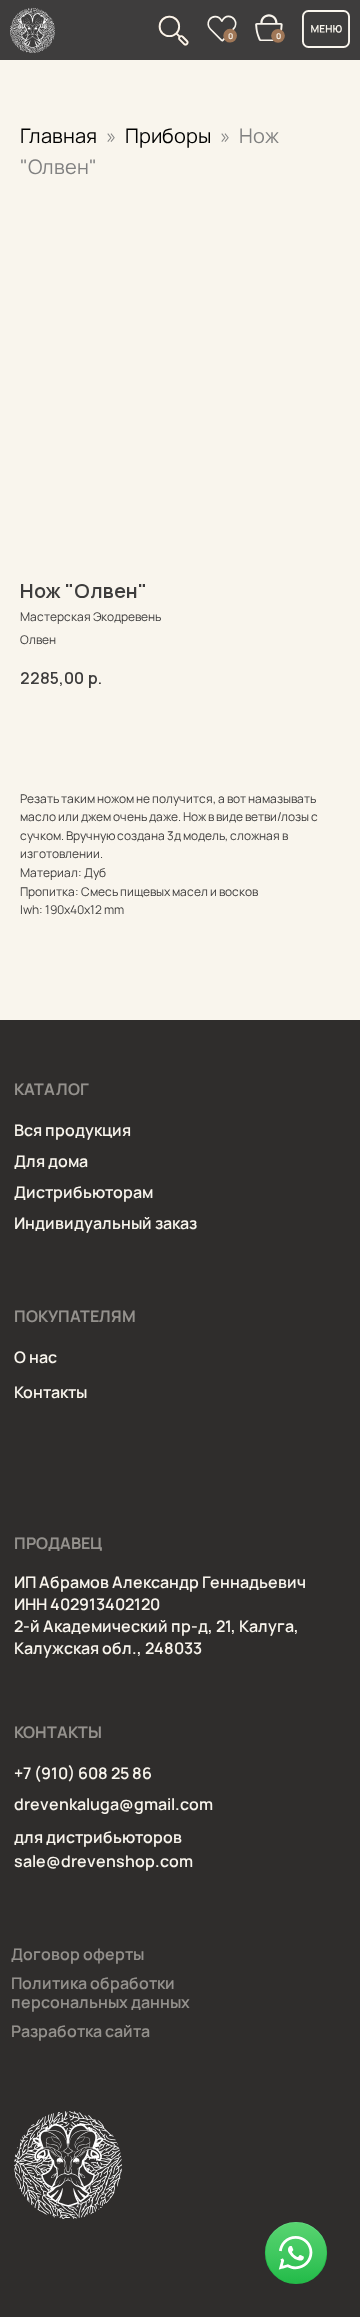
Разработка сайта (80, 2031)
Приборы (170, 135)
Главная (58, 135)
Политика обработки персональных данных (100, 1992)
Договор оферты (77, 1954)
